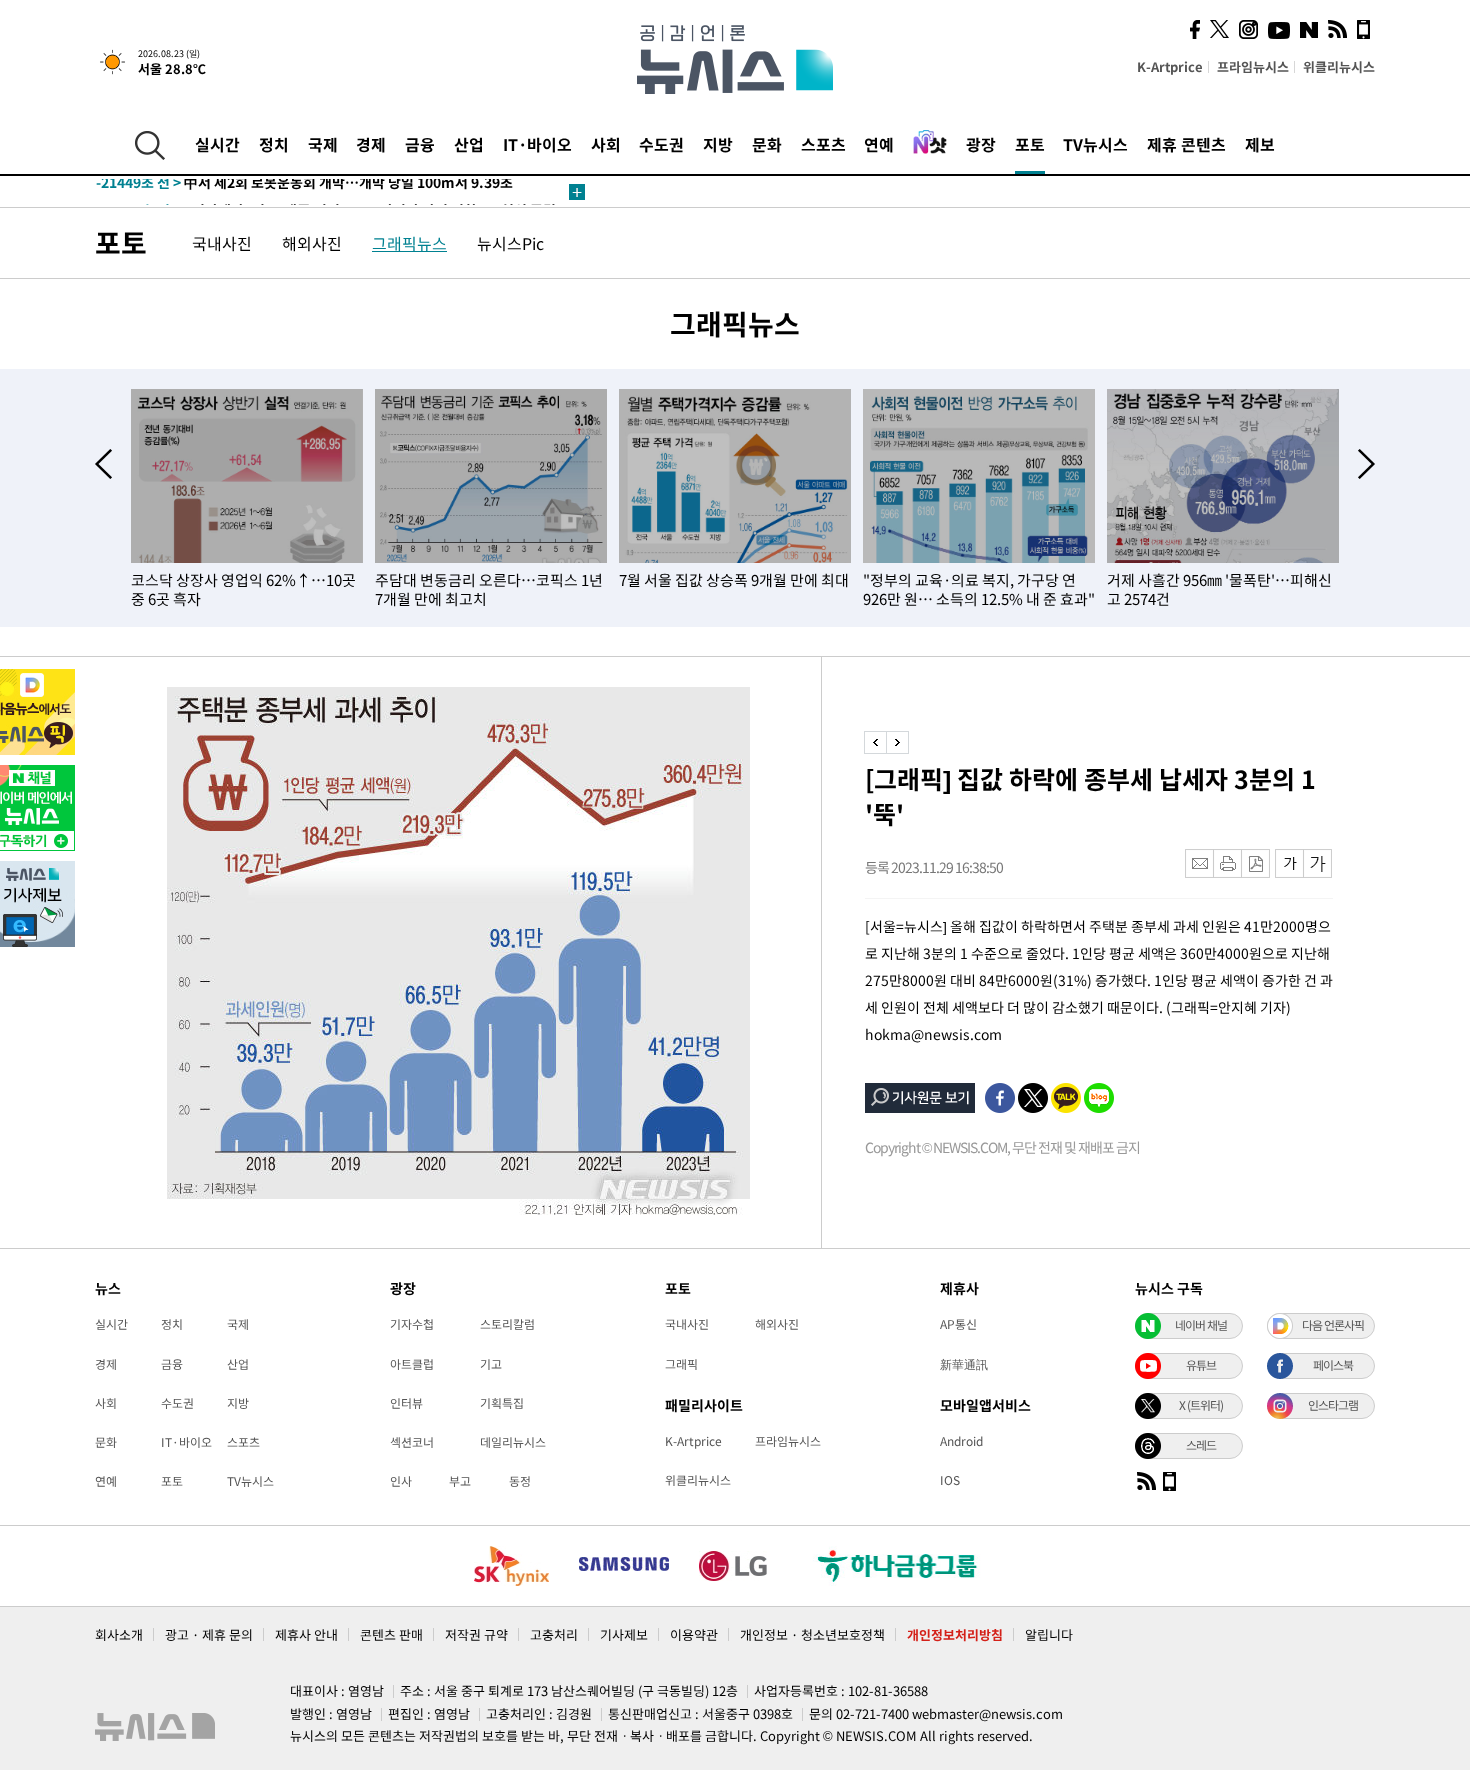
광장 (981, 144)
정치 (274, 144)
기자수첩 (412, 1324)
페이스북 (1333, 1365)
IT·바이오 (537, 144)
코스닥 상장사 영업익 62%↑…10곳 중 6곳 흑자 (243, 589)
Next (1366, 464)
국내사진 (222, 243)
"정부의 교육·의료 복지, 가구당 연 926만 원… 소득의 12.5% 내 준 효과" (979, 589)
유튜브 (1201, 1365)
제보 (1260, 144)
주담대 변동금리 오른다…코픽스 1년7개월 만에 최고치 (489, 589)
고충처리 (554, 1634)
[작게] (1289, 863)
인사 (401, 1481)
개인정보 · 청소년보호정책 (812, 1634)
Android (961, 1441)
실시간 (217, 144)
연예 (879, 144)
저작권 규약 (476, 1634)
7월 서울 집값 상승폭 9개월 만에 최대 (734, 580)
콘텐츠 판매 (391, 1634)
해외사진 (312, 243)
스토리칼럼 (507, 1324)
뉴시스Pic (510, 243)
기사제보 (624, 1634)
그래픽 (681, 1364)
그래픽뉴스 (409, 243)
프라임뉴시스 (1253, 66)
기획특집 (502, 1403)
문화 (767, 144)
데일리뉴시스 (513, 1442)
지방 (718, 144)
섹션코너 (412, 1442)
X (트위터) (1201, 1405)
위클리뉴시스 (1339, 66)
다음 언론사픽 (1333, 1325)
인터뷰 (406, 1403)
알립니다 (1049, 1634)
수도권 (661, 144)
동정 (520, 1481)
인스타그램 (1333, 1405)
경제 (371, 144)
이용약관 (694, 1634)
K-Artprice (1170, 66)
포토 (1030, 144)
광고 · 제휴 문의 (209, 1634)
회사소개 (119, 1634)
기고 (491, 1364)
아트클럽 (412, 1364)
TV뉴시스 (1095, 144)
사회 (606, 144)
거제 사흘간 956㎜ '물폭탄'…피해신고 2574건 (1219, 589)
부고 (460, 1481)
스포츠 (823, 144)
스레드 (1201, 1445)
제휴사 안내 (306, 1634)
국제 (323, 144)
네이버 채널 (1201, 1325)
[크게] (1318, 863)
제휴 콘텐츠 (1186, 144)
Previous (103, 464)
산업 (469, 144)
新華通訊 (964, 1364)
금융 (420, 144)
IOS (950, 1480)
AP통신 (958, 1324)
